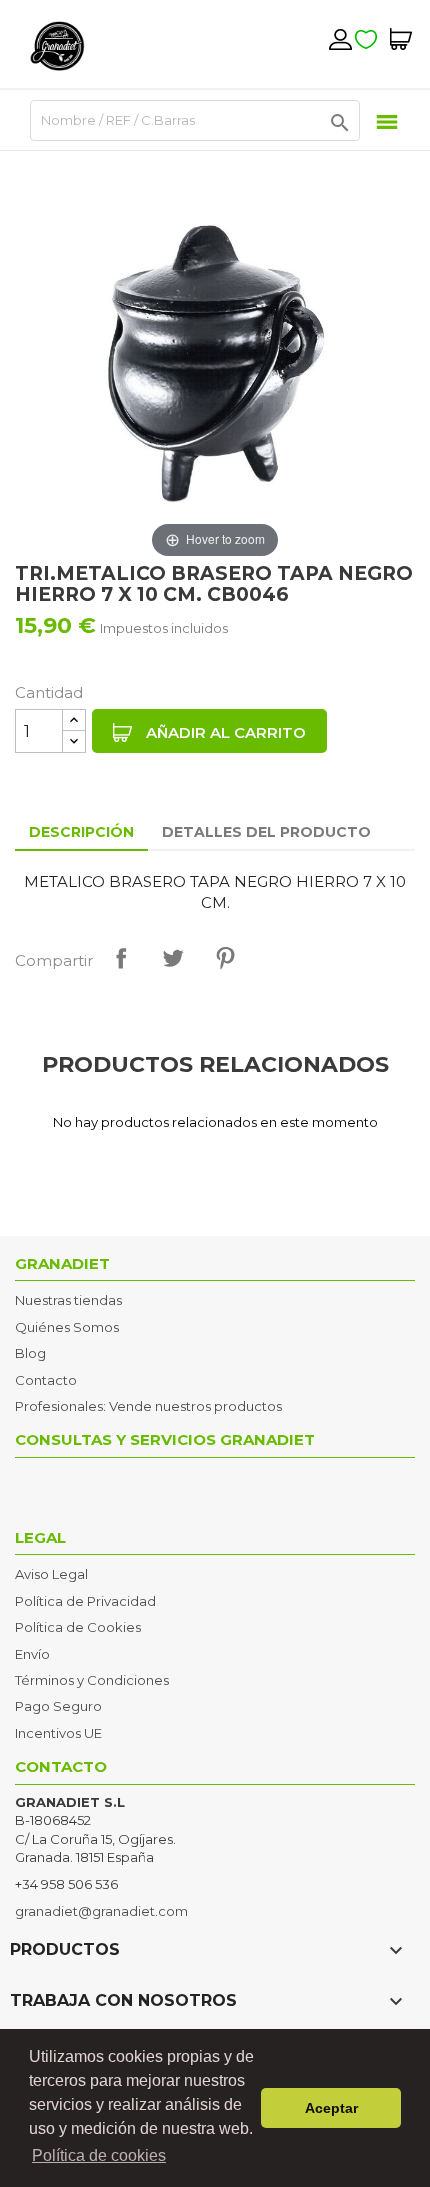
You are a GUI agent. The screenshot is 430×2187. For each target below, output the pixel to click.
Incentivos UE (58, 1733)
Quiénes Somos (67, 1327)
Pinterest (225, 958)
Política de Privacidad (85, 1601)
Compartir (121, 958)
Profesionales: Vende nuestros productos (148, 1406)
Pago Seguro (58, 1706)
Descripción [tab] (81, 832)
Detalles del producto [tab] (266, 832)
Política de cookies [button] (99, 2155)
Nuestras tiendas (68, 1300)
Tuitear (173, 958)
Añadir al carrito (224, 732)
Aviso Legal (51, 1574)
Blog (30, 1353)
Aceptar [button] (331, 2108)
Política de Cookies (78, 1627)
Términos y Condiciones (92, 1680)
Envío (32, 1654)
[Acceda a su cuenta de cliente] (340, 39)
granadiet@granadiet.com (101, 1911)
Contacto (46, 1380)
